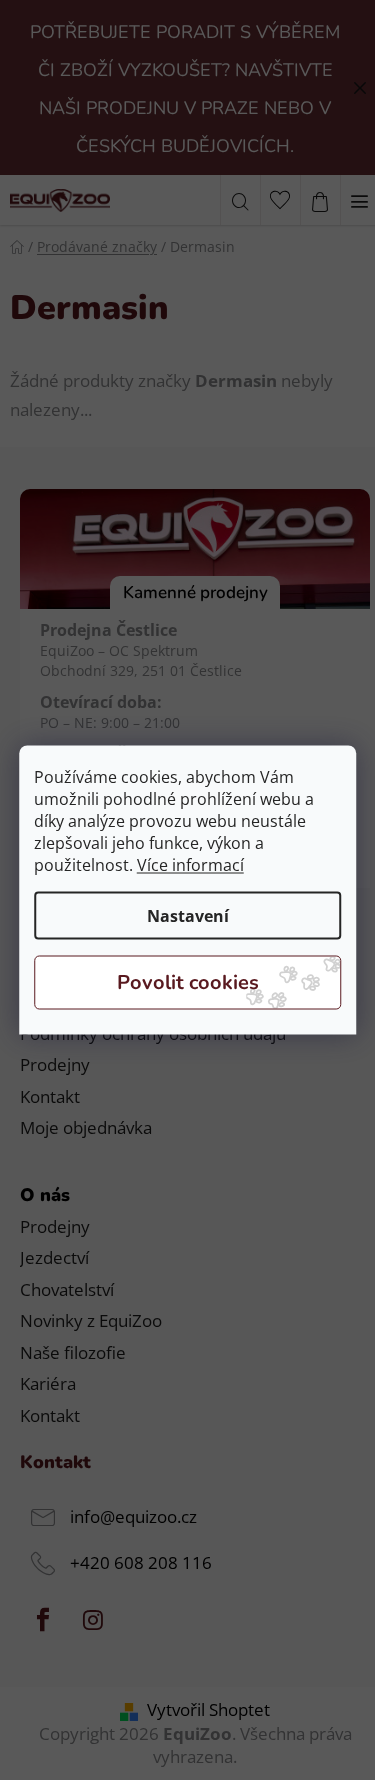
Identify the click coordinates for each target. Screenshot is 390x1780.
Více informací (190, 865)
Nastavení (188, 916)
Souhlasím (188, 983)
